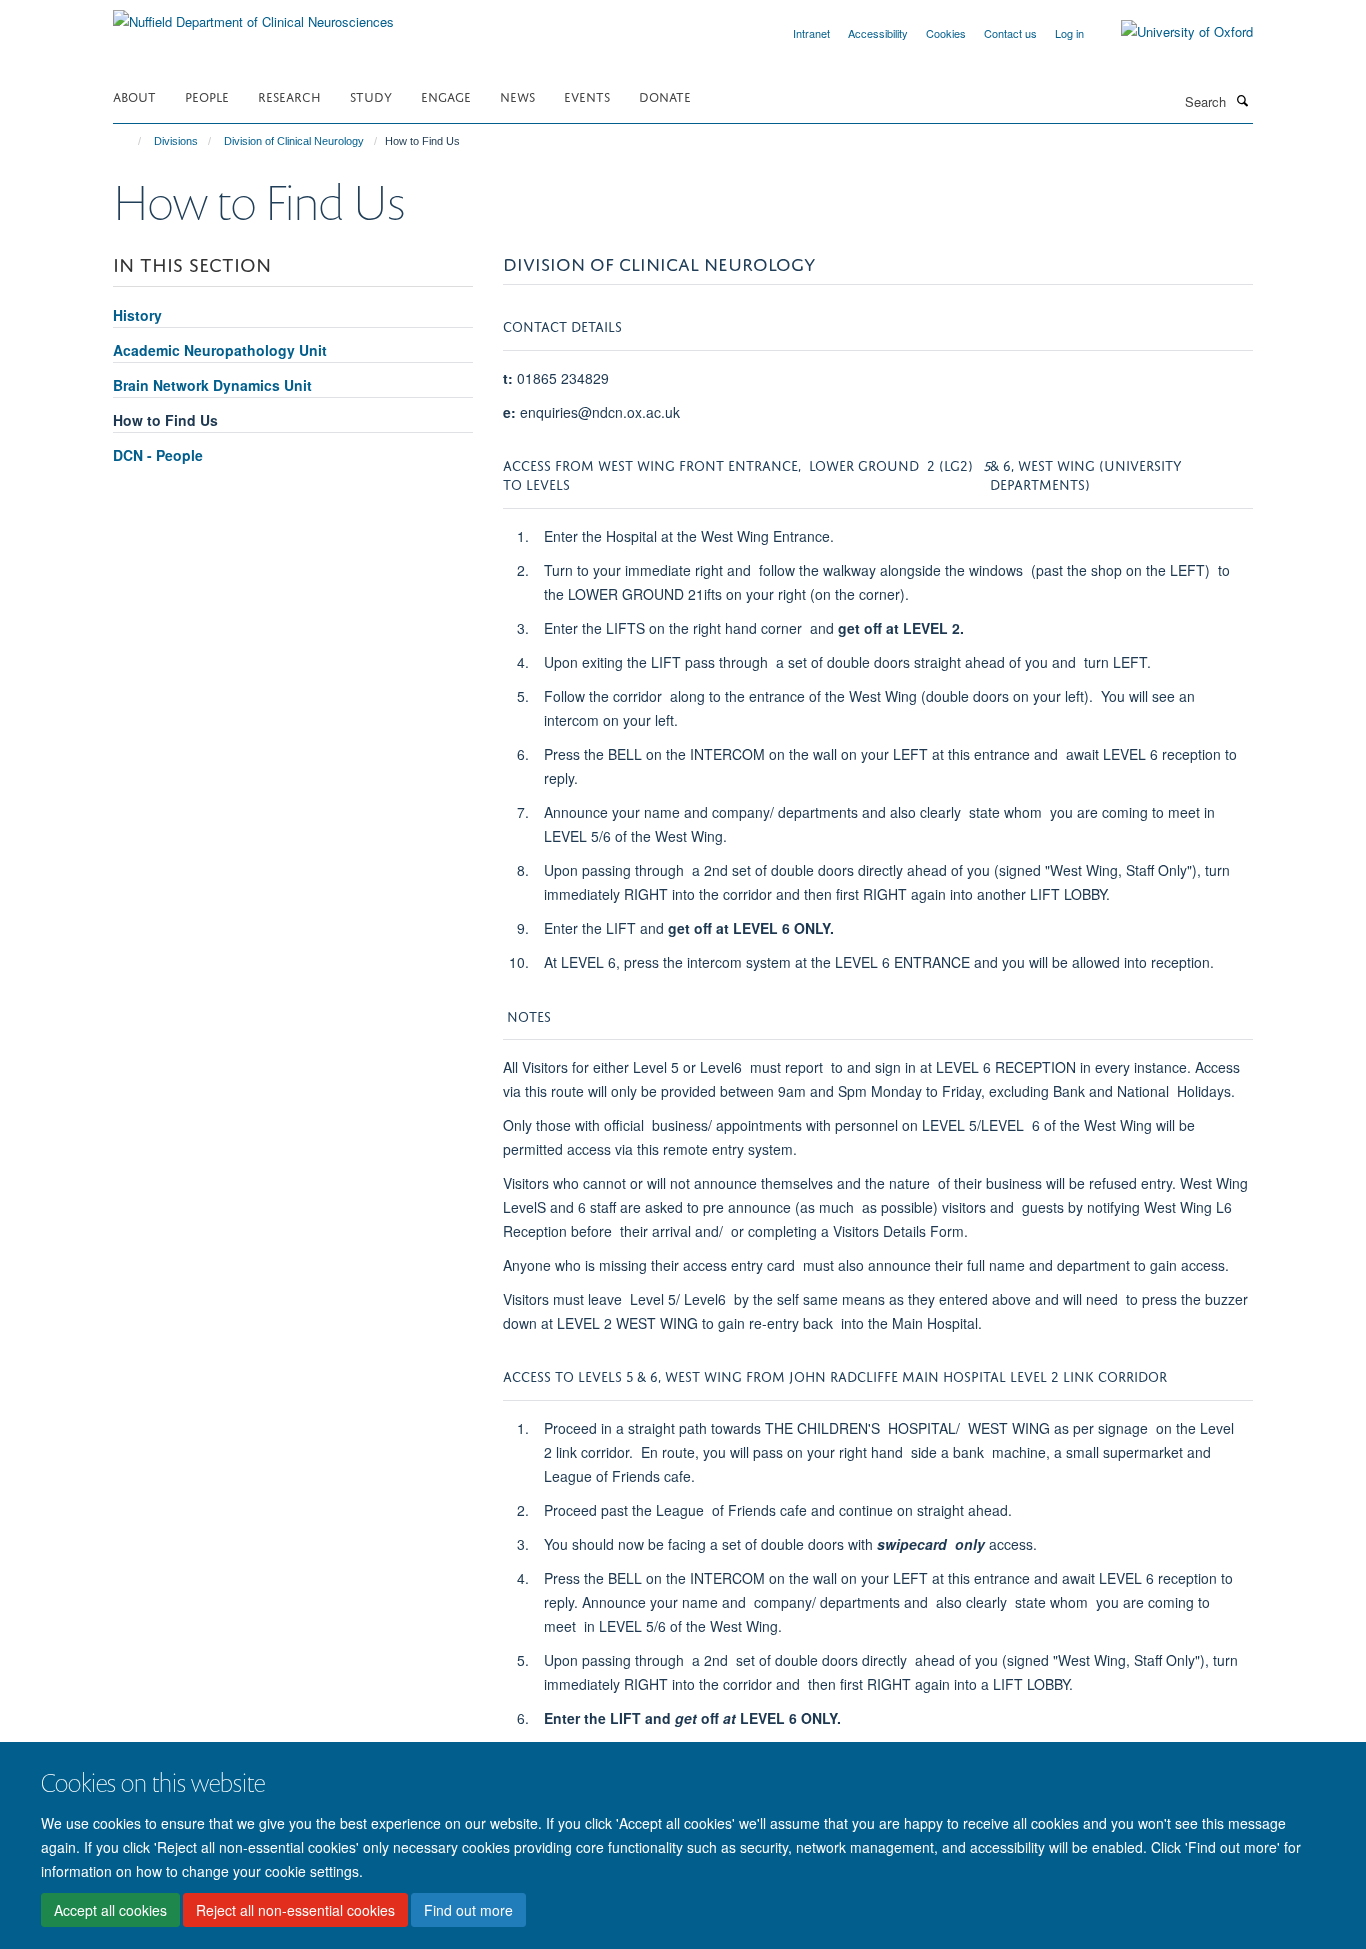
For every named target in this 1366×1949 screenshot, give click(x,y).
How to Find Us (165, 420)
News (517, 95)
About (134, 95)
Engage (446, 95)
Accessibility (878, 33)
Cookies (946, 33)
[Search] (1242, 100)
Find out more (468, 1910)
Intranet (811, 33)
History (137, 315)
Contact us (1010, 33)
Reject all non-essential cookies (295, 1910)
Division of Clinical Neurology (294, 141)
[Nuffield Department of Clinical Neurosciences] (253, 14)
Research (289, 95)
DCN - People (158, 455)
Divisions (176, 141)
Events (587, 95)
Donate (665, 95)
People (207, 95)
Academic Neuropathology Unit (220, 350)
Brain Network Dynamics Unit (212, 385)
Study (371, 95)
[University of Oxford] (1172, 32)
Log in (1069, 33)
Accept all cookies (110, 1910)
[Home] (130, 141)
